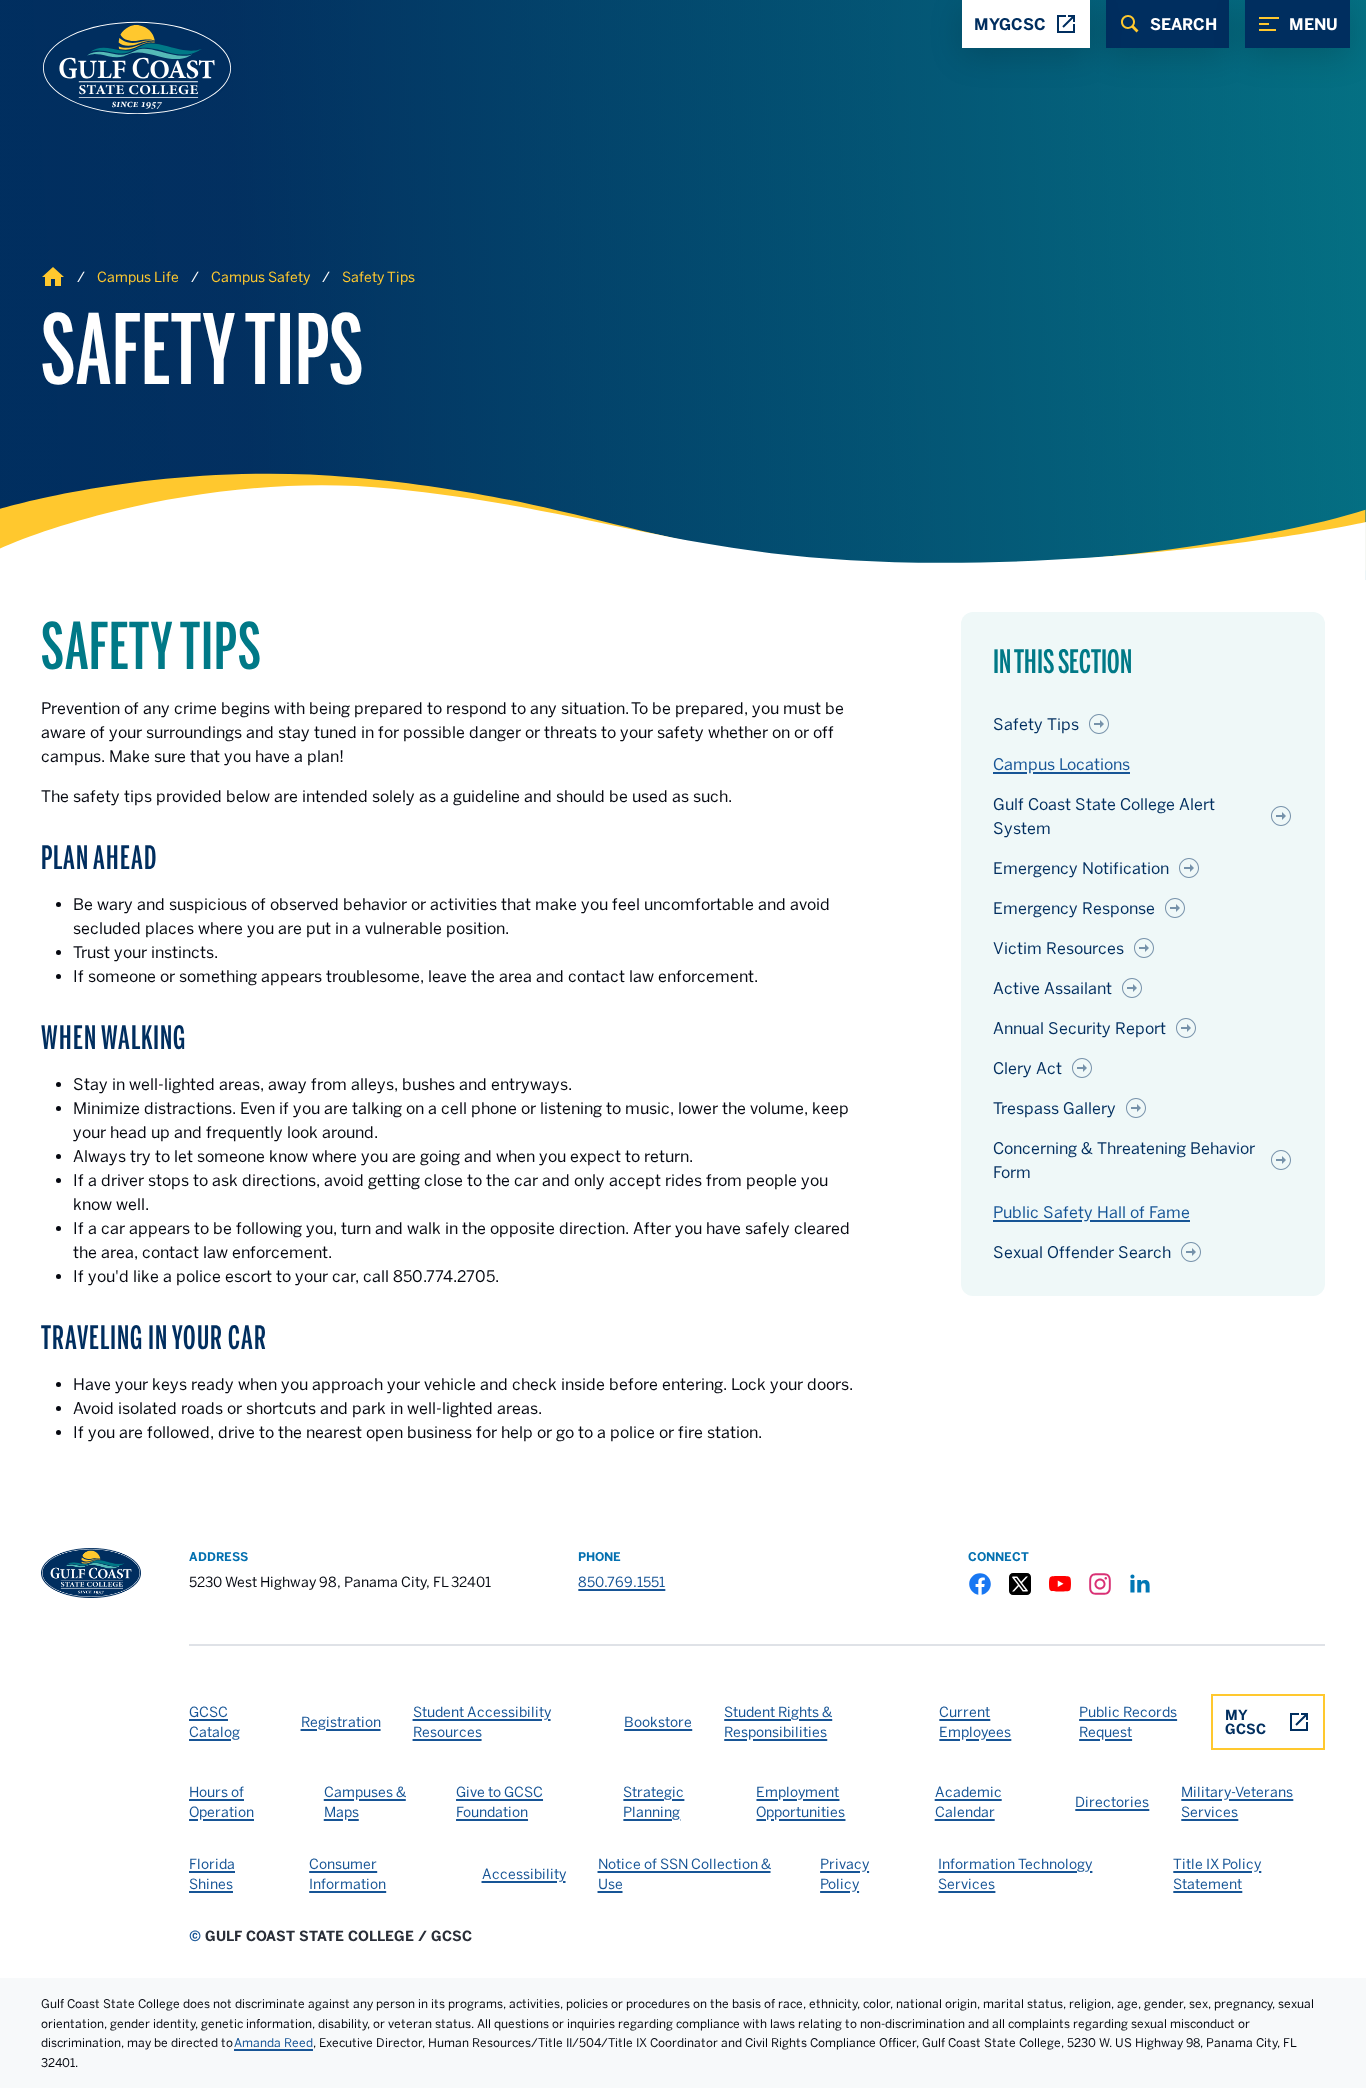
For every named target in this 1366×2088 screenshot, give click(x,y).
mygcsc (1010, 24)
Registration (341, 1722)
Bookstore (658, 1722)
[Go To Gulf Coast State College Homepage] (91, 1573)
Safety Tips (378, 277)
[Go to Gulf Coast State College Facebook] (980, 1584)
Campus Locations (1061, 764)
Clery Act (1027, 1068)
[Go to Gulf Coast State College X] (1020, 1584)
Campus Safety (260, 277)
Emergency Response (1074, 908)
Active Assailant (1052, 988)
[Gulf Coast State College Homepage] (116, 68)
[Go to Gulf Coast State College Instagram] (1100, 1584)
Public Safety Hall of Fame (1091, 1212)
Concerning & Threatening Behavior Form (1124, 1160)
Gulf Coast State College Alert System (1104, 816)
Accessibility (524, 1874)
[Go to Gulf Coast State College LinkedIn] (1140, 1584)
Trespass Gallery (1054, 1108)
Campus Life (138, 277)
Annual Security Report (1079, 1028)
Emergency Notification (1081, 868)
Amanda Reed (273, 2042)
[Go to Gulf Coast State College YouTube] (1060, 1584)
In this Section (1062, 662)
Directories (1112, 1802)
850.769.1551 (621, 1582)
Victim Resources (1058, 948)
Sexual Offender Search (1082, 1252)
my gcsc (1245, 1722)
